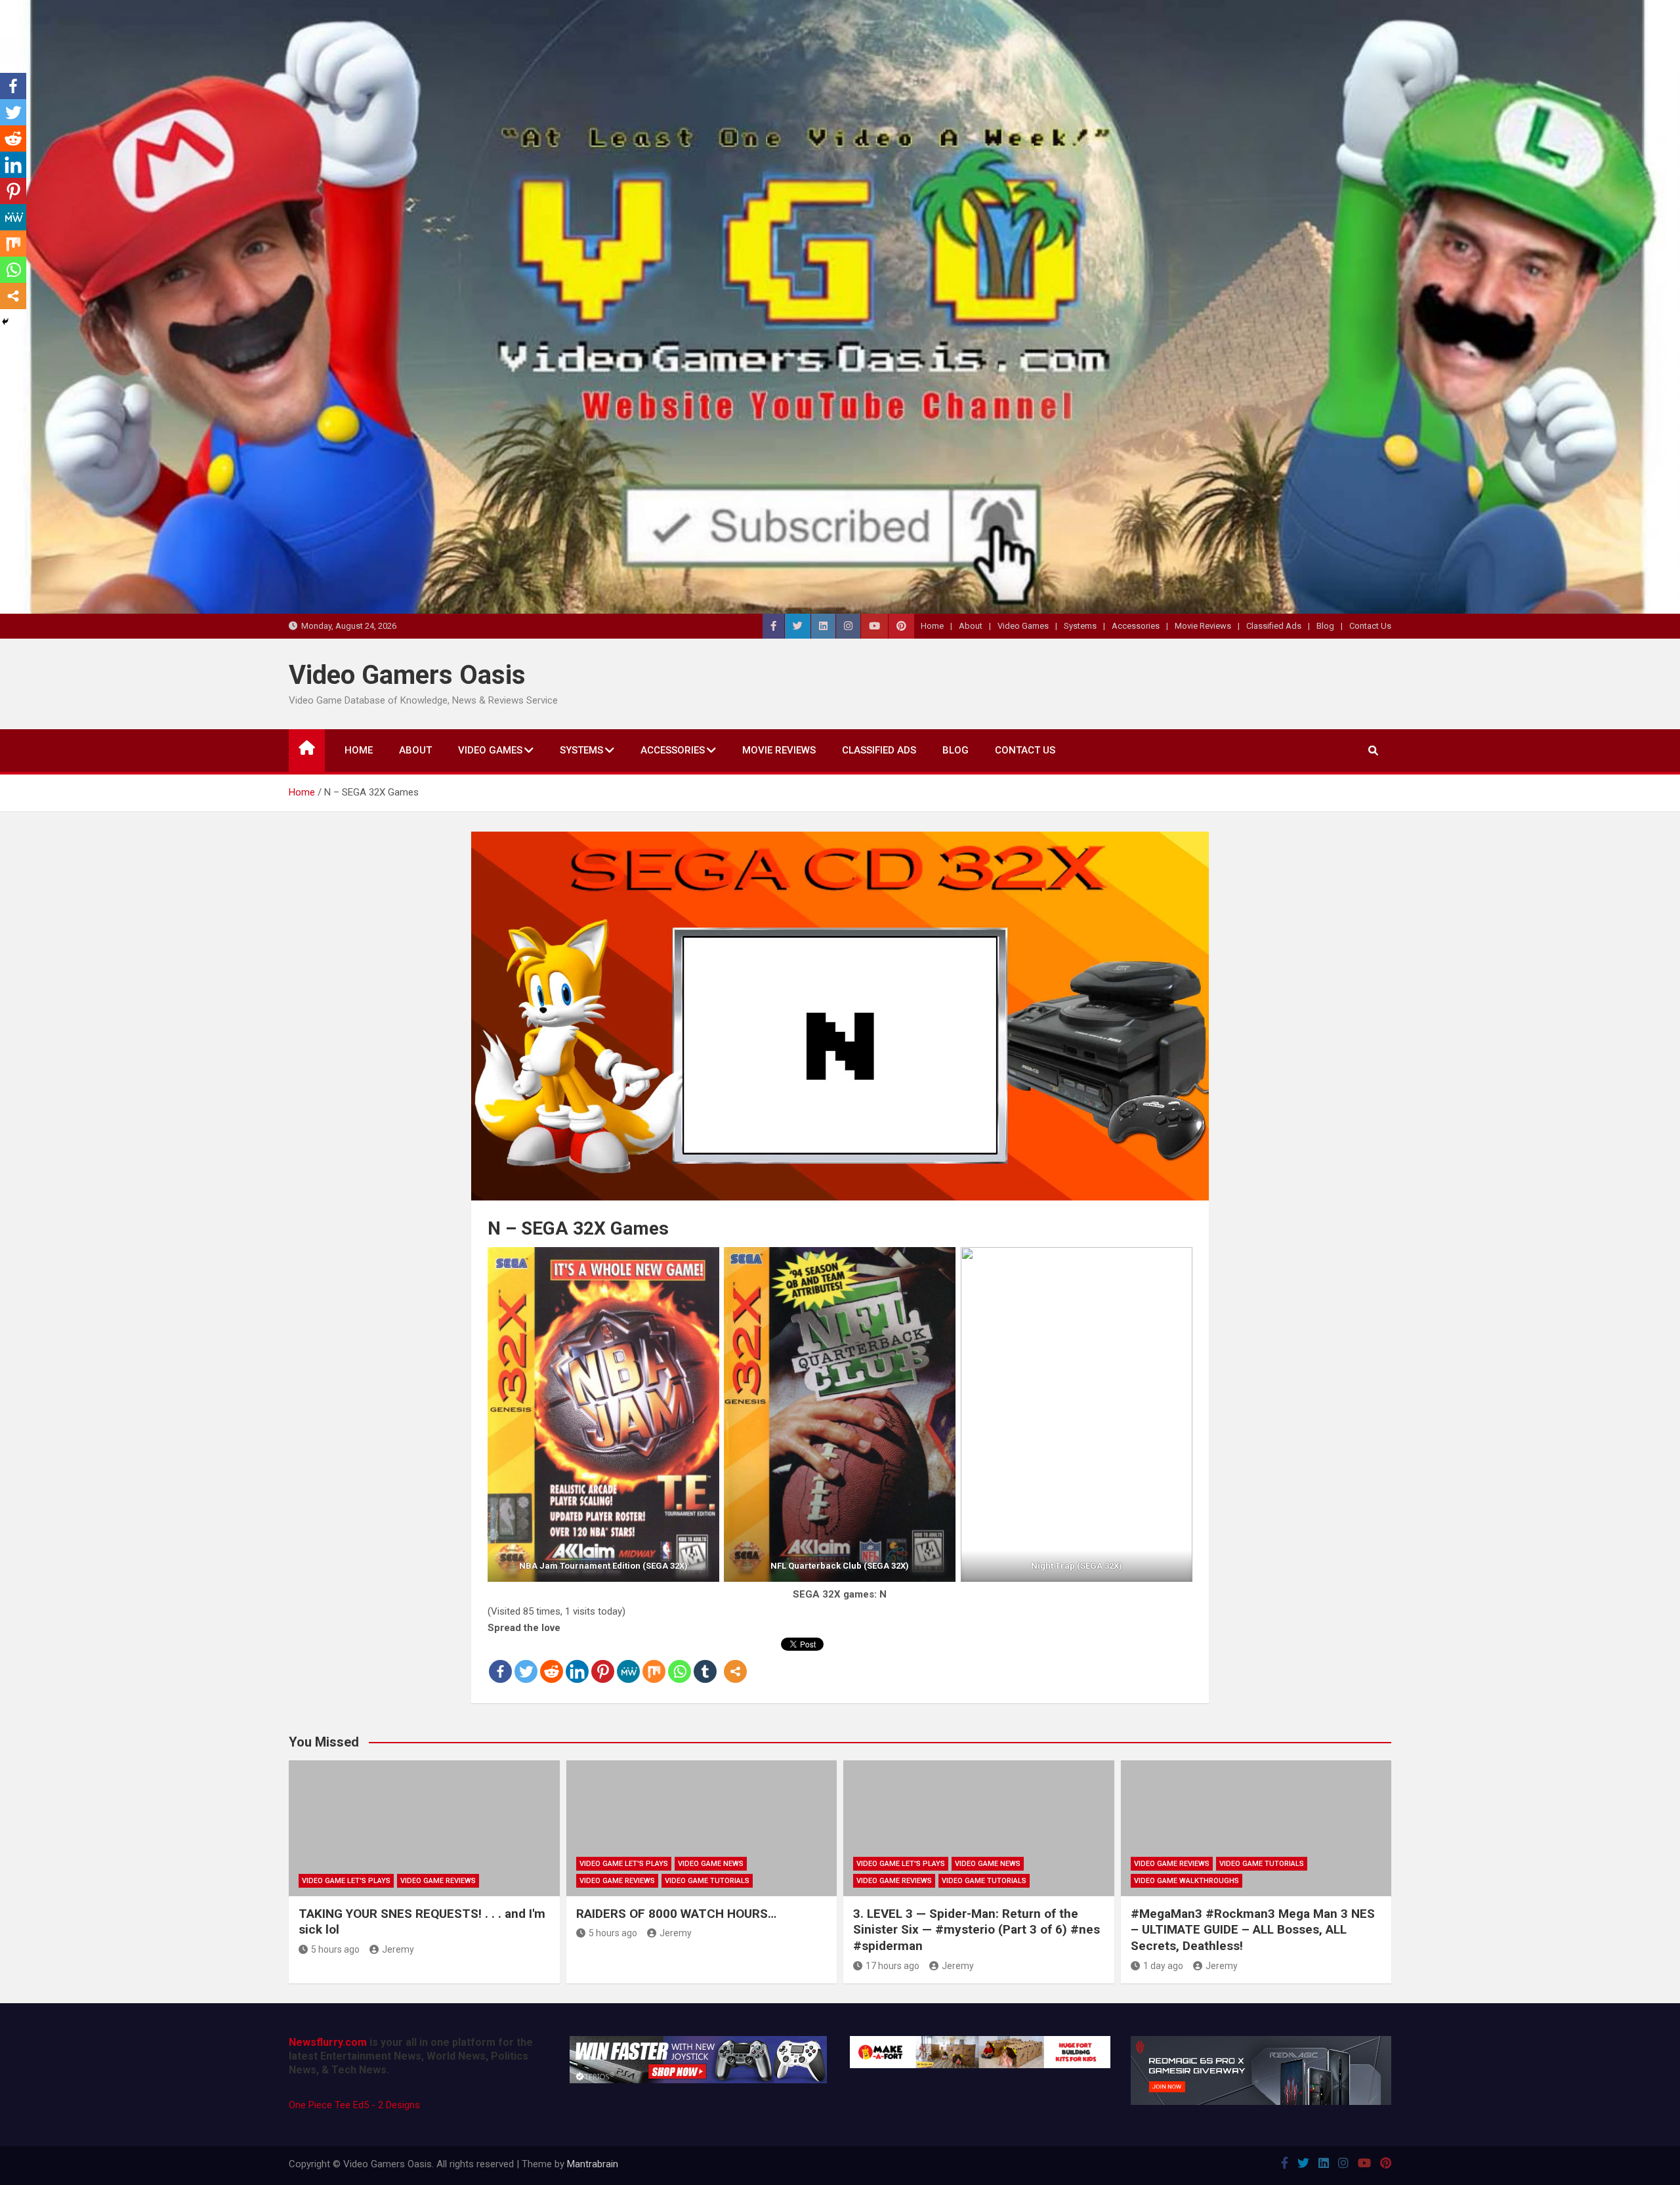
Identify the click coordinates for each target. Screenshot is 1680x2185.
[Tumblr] (705, 1661)
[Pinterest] (603, 1661)
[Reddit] (552, 1661)
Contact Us (1370, 626)
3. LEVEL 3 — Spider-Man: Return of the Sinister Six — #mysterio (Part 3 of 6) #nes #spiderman (976, 1930)
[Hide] (5, 322)
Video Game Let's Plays (346, 1881)
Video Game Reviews (438, 1881)
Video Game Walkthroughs (1186, 1881)
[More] (735, 1661)
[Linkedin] (577, 1661)
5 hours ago (335, 1949)
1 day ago (1163, 1966)
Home (932, 626)
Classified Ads (1274, 626)
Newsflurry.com (328, 2042)
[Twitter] (526, 1661)
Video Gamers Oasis (407, 675)
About (971, 626)
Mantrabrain (593, 2164)
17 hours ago (892, 1966)
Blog (1325, 626)
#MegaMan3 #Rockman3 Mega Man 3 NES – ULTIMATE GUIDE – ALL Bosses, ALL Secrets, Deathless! (1253, 1930)
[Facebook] (500, 1661)
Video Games (1023, 626)
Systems (1080, 626)
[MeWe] (628, 1661)
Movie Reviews (1203, 626)
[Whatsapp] (680, 1661)
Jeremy (398, 1949)
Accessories (1136, 626)
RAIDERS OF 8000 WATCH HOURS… (676, 1914)
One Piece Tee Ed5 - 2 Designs (354, 2105)
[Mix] (654, 1661)
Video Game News (711, 1864)
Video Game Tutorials (707, 1881)
